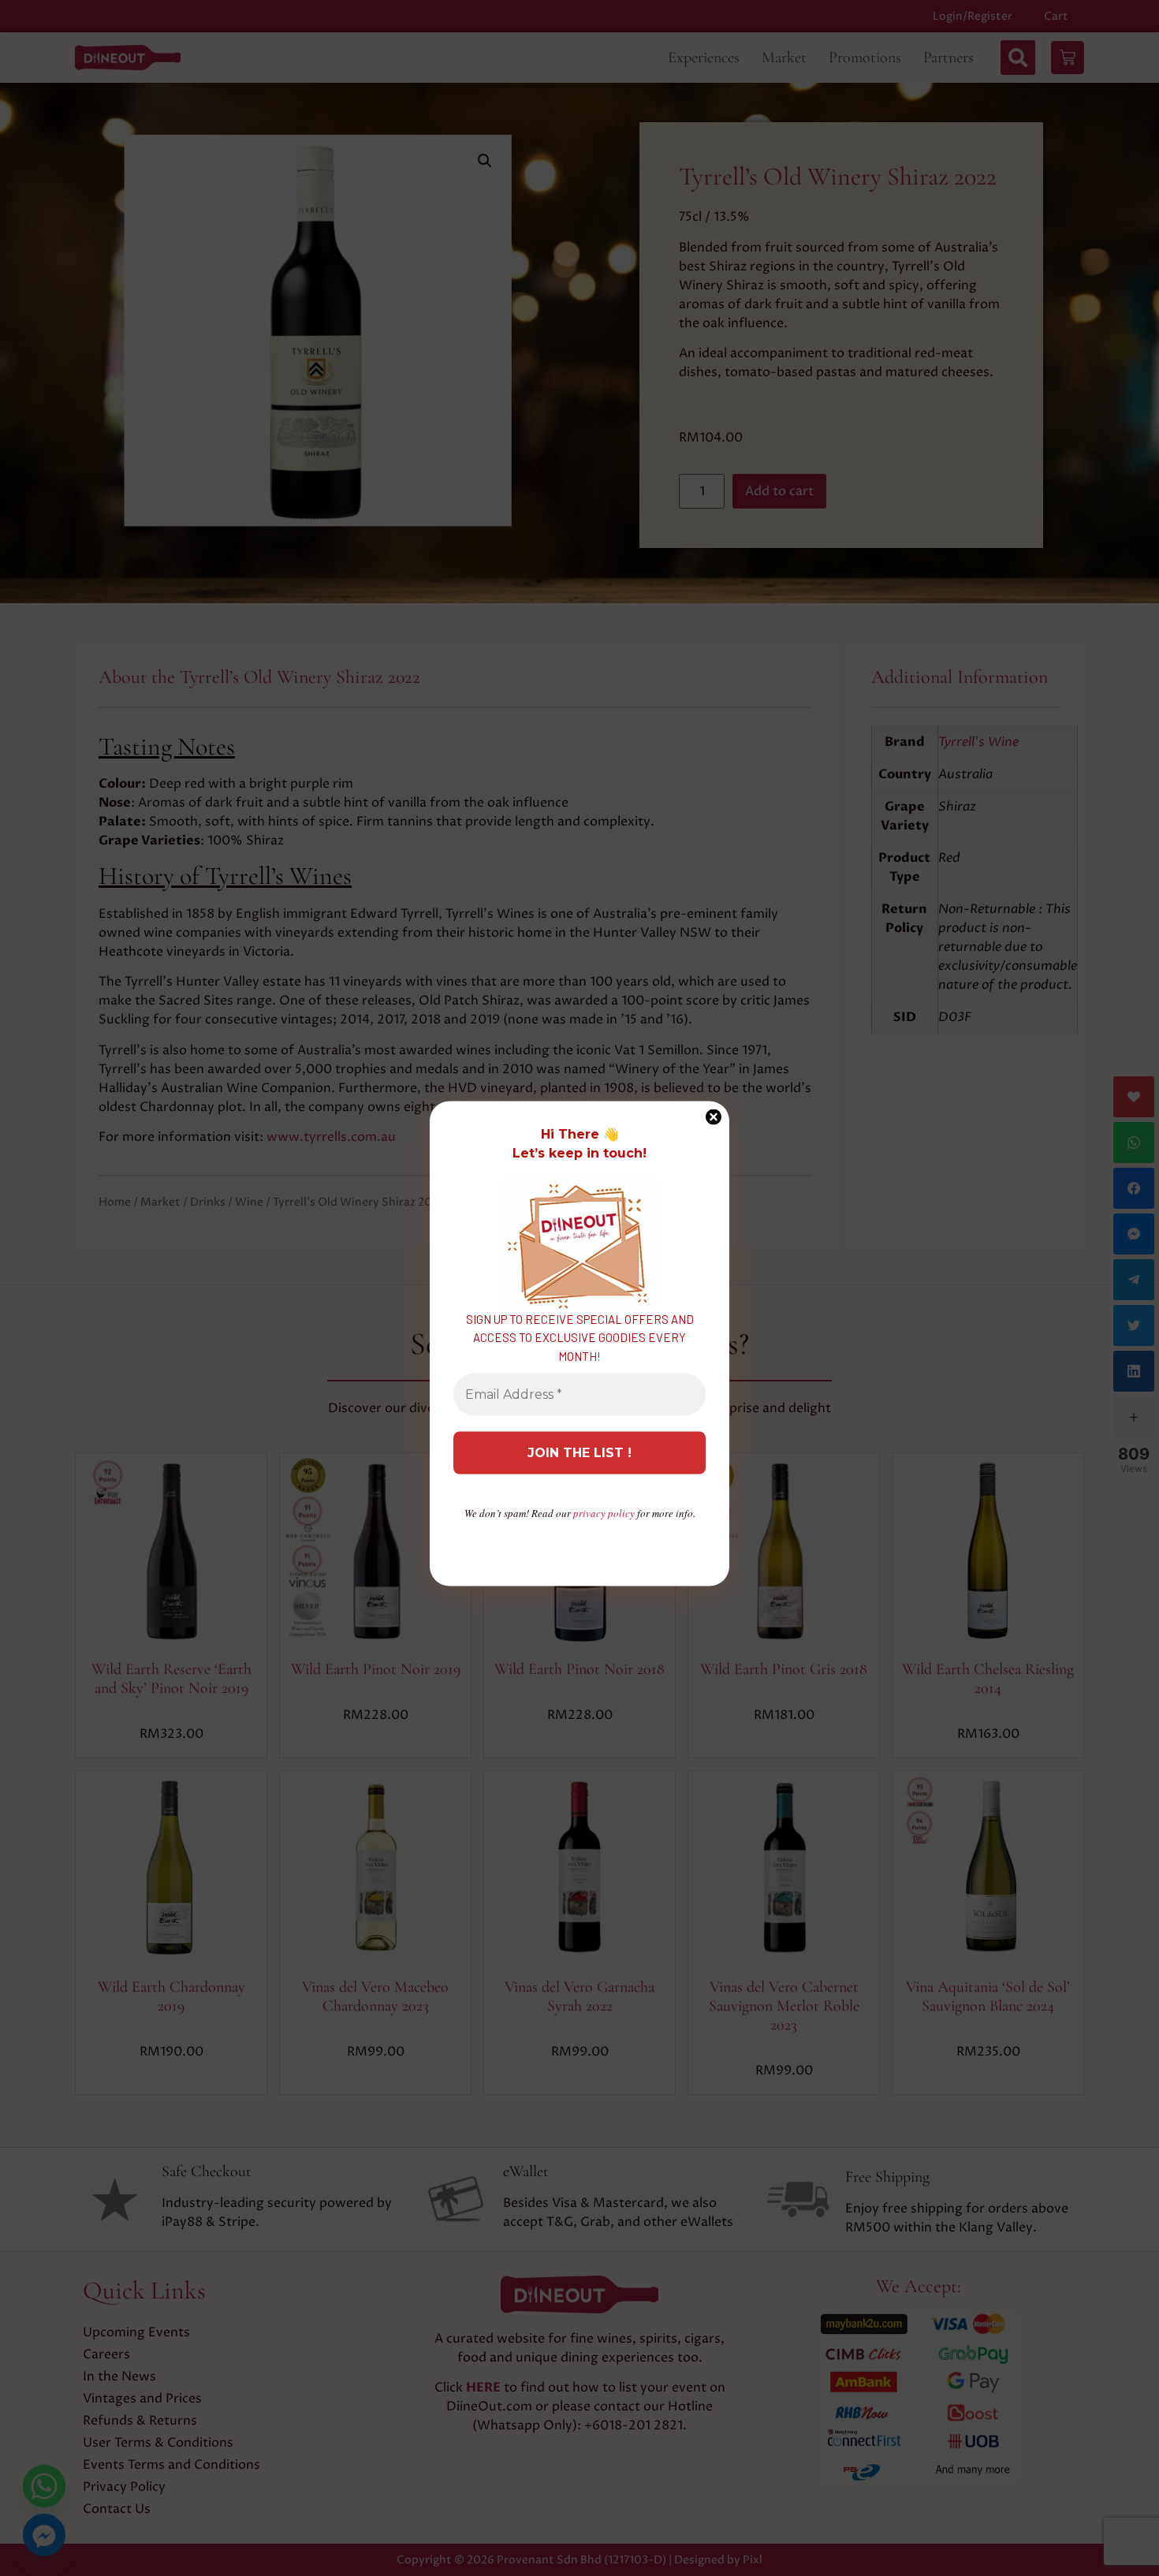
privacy (604, 1513)
